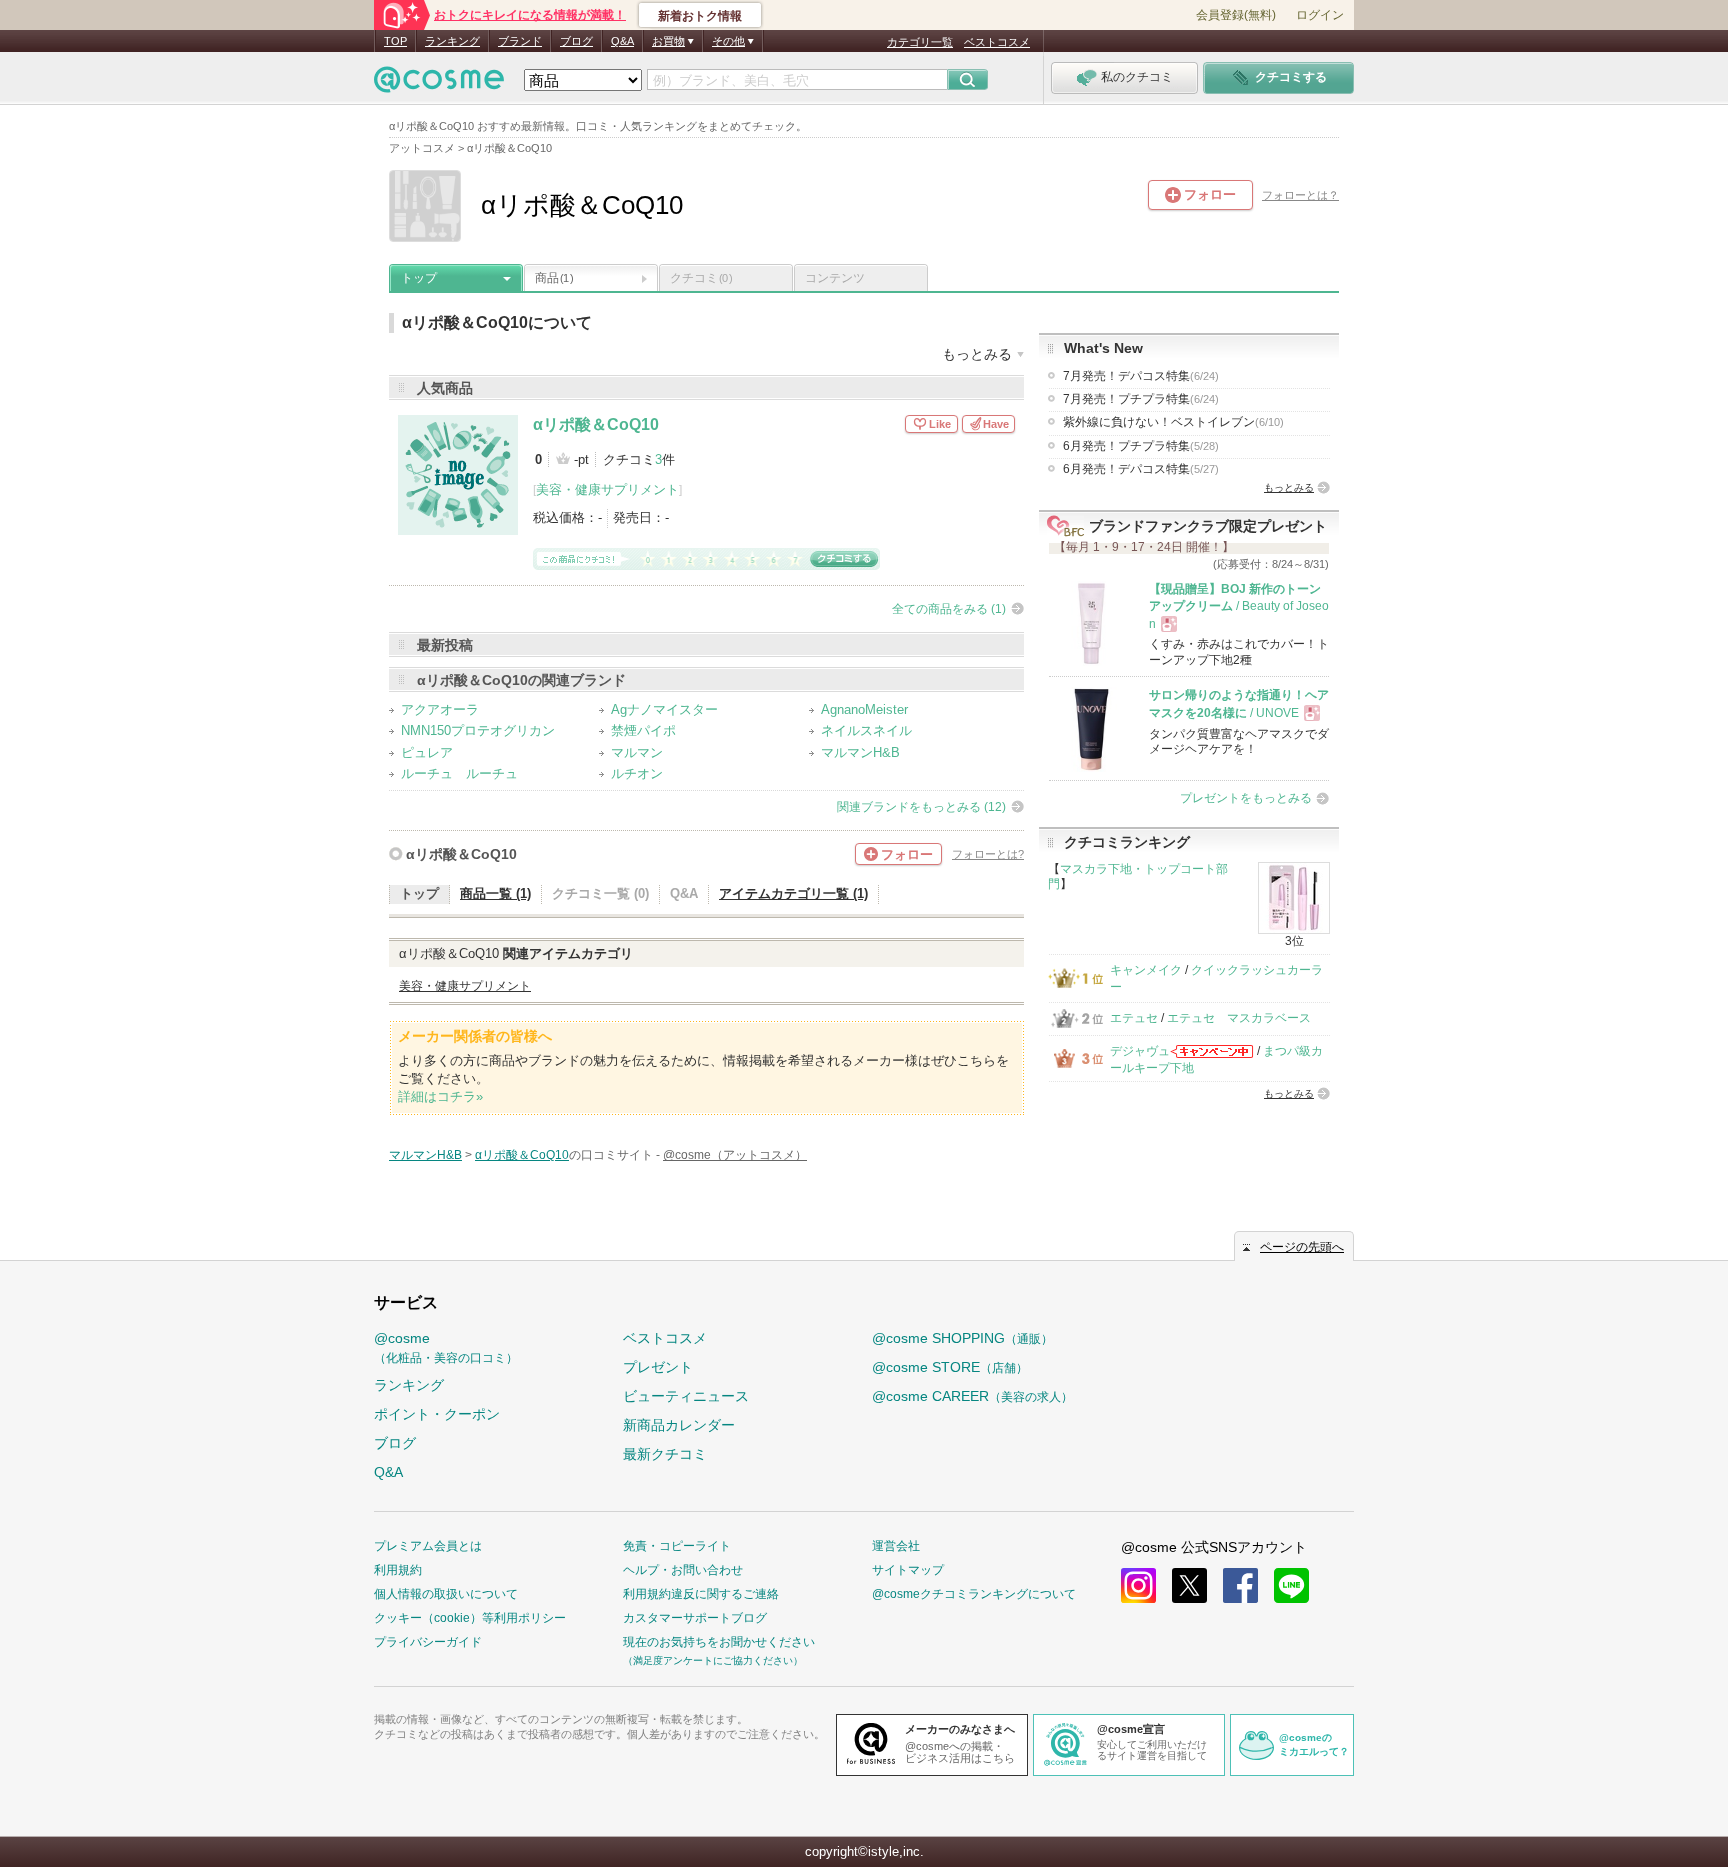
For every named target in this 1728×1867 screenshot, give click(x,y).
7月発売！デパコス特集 (1141, 376)
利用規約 (398, 1570)
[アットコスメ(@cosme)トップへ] (439, 84)
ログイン (1320, 15)
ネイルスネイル (866, 730)
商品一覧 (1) (495, 893)
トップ (419, 278)
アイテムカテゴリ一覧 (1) (793, 893)
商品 (554, 278)
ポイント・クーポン (437, 1414)
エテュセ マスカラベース (1239, 1018)
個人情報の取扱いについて (446, 1594)
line (1291, 1585)
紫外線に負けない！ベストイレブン (1173, 422)
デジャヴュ (1140, 1051)
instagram (1138, 1585)
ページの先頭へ (1302, 1247)
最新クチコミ (665, 1454)
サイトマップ (908, 1570)
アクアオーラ (440, 709)
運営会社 (896, 1546)
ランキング (452, 41)
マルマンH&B (860, 752)
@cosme (446, 1347)
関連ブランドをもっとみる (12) (921, 807)
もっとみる (1289, 487)
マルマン (637, 752)
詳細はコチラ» (440, 1096)
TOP (395, 41)
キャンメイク (1146, 970)
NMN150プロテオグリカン (478, 730)
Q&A (622, 41)
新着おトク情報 (700, 16)
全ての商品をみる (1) (949, 609)
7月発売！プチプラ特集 (1141, 399)
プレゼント (658, 1367)
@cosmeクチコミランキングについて (974, 1594)
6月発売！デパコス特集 (1141, 469)
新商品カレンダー (679, 1425)
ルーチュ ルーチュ (459, 773)
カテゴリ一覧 (920, 42)
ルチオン (637, 773)
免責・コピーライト (677, 1546)
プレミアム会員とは (428, 1546)
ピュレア (427, 752)
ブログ (576, 41)
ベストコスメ (997, 42)
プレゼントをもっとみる (1246, 798)
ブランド (520, 41)
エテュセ (1134, 1018)
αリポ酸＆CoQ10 (596, 424)
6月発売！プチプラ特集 (1141, 446)
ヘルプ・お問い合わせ (683, 1570)
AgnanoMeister (864, 709)
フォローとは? (988, 854)
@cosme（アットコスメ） (735, 1155)
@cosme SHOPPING (962, 1338)
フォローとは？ (1300, 195)
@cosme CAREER (972, 1396)
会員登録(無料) (1236, 15)
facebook (1240, 1585)
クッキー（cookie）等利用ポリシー (470, 1618)
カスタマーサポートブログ (695, 1618)
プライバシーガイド (428, 1642)
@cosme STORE (950, 1367)
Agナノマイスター (664, 709)
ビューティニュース (686, 1396)
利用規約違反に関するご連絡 (701, 1594)
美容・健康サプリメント (607, 489)
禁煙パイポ (643, 730)
